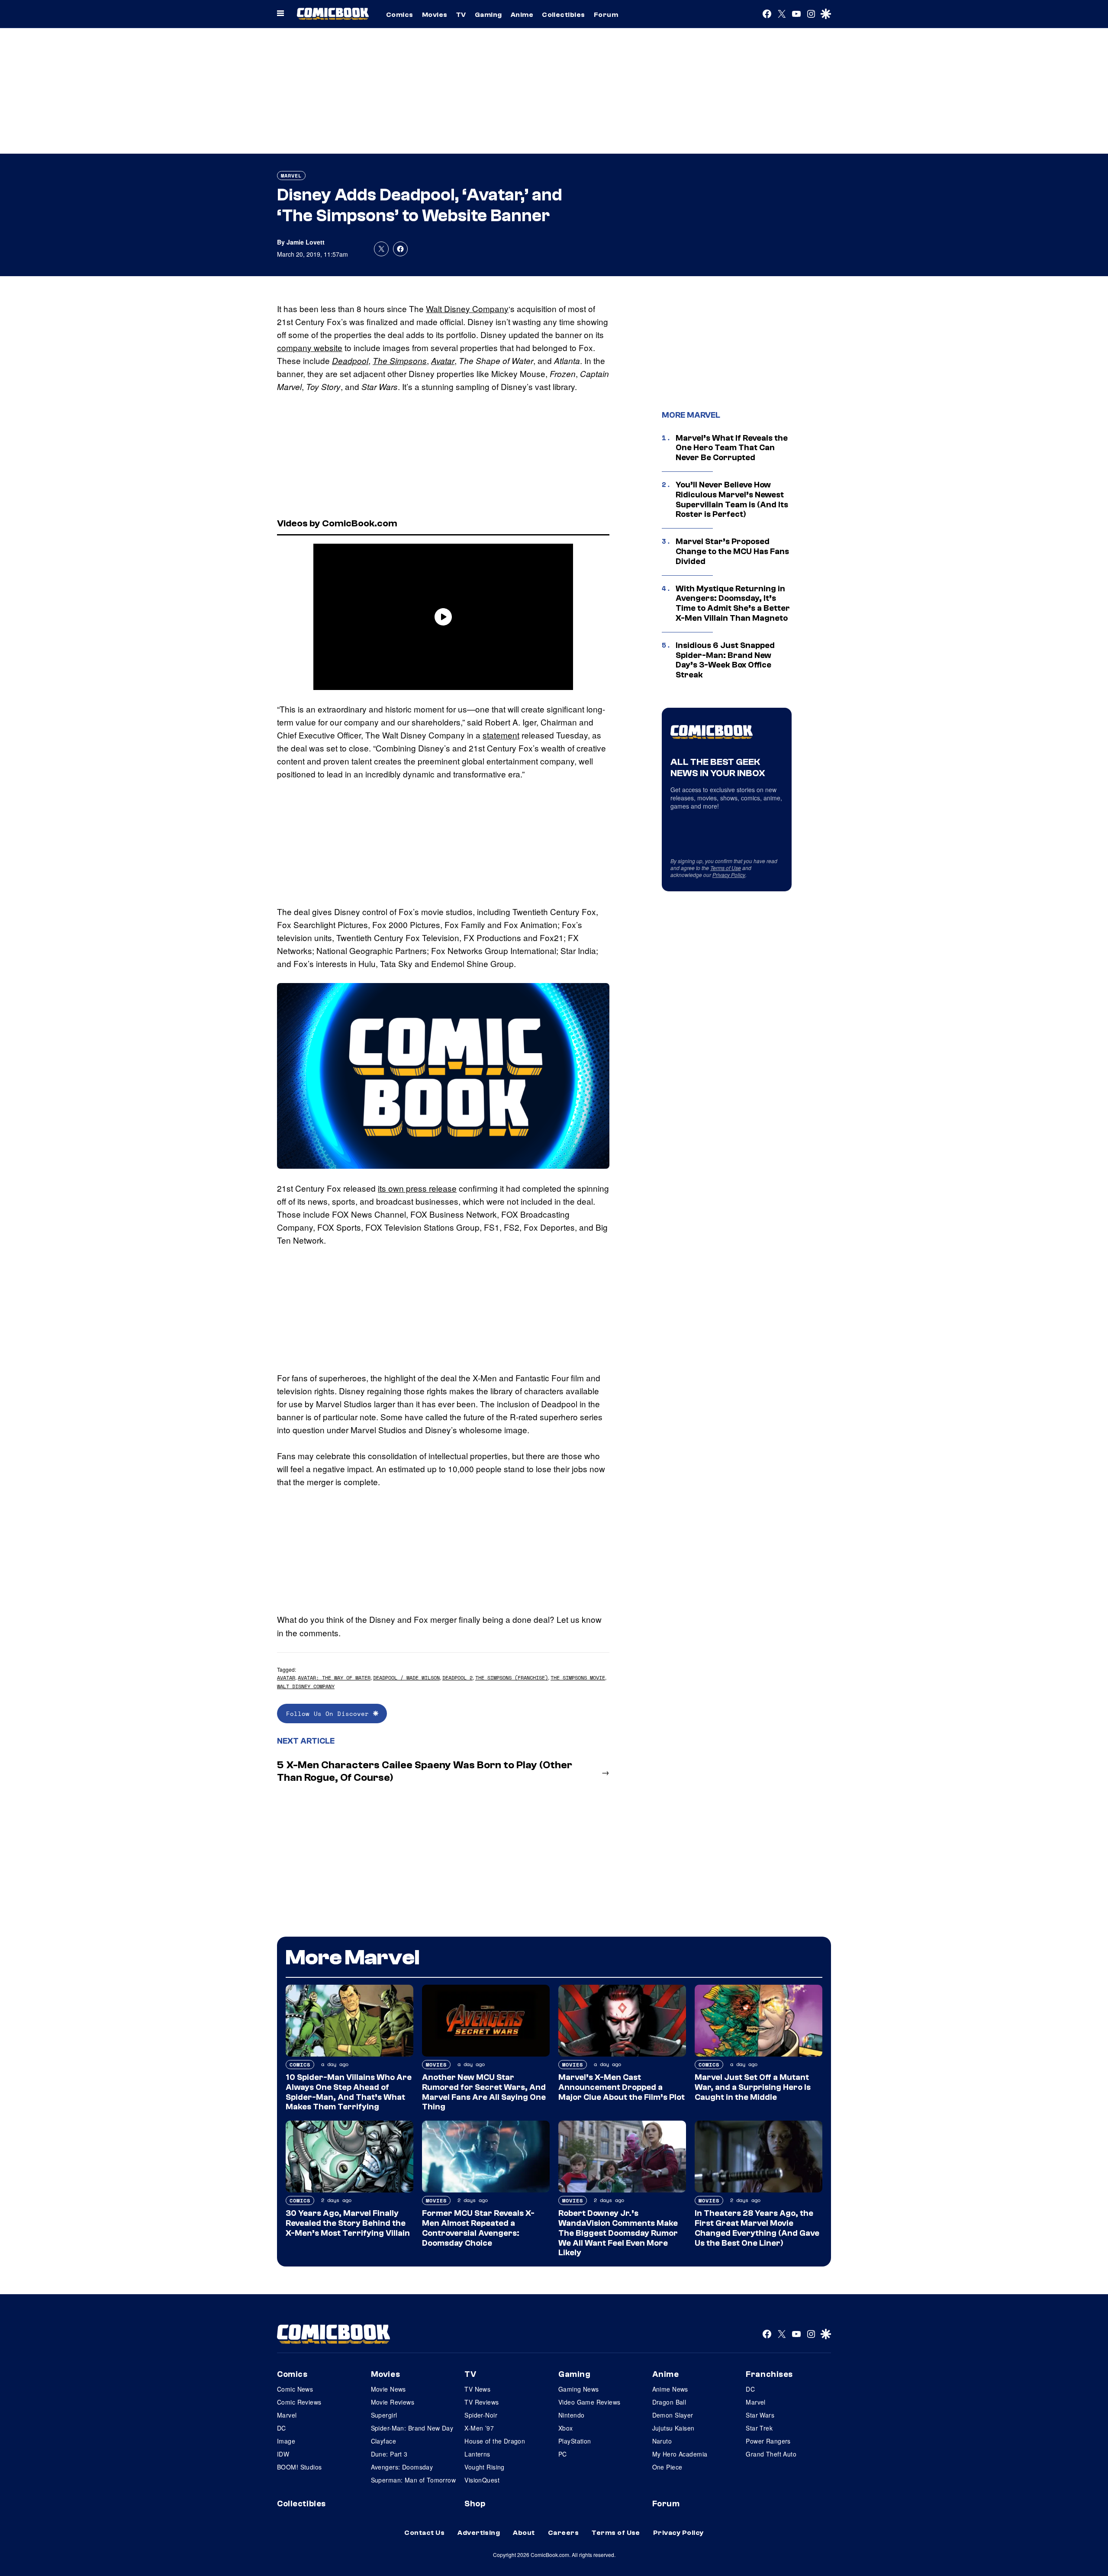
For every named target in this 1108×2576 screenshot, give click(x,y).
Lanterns (477, 2454)
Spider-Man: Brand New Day (412, 2428)
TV (461, 15)
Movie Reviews (393, 2402)
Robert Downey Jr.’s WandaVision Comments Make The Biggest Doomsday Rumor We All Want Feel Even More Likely (618, 2233)
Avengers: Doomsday (402, 2467)
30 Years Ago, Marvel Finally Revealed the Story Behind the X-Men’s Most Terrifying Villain (348, 2223)
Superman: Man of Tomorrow (414, 2480)
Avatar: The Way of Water (334, 1678)
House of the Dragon (495, 2441)
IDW (283, 2454)
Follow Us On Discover (330, 1714)
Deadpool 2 (457, 1678)
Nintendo (571, 2415)
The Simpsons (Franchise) (512, 1678)
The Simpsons (400, 361)
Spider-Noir (481, 2415)
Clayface (383, 2441)
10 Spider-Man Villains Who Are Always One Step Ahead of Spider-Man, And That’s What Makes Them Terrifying (349, 2092)
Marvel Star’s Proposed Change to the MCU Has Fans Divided (732, 551)
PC (563, 2454)
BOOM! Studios (299, 2467)
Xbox (566, 2428)
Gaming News (579, 2389)
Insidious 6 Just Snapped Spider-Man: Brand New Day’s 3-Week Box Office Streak (725, 660)
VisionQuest (482, 2480)
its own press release (417, 1188)
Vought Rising (484, 2467)
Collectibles (564, 15)
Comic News (295, 2389)
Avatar (443, 361)
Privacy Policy (729, 875)
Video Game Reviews (589, 2402)
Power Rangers (768, 2441)
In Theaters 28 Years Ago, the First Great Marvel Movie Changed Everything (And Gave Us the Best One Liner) (757, 2228)
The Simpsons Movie (578, 1678)
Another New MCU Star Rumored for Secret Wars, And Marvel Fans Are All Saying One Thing (484, 2092)
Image (286, 2441)
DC (282, 2428)
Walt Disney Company (467, 308)
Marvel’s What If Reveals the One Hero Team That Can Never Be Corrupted (732, 448)
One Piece (667, 2467)
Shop (475, 2504)
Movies (435, 15)
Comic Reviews (299, 2402)
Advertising (479, 2533)
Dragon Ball (669, 2402)
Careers (563, 2533)
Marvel (291, 176)
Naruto (662, 2441)
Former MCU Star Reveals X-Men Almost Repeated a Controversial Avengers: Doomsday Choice (478, 2228)
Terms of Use (726, 868)
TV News (477, 2389)
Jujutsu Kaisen (673, 2428)
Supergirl (384, 2415)
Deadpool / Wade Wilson (406, 1678)
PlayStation (575, 2441)
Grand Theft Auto (771, 2454)
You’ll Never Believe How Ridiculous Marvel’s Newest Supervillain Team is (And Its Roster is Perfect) (732, 500)
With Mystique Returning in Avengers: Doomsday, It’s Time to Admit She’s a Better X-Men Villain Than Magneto (733, 603)
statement (501, 735)
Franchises (769, 2374)
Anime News (670, 2389)
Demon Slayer (673, 2415)
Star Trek (759, 2428)
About (524, 2533)
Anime (522, 15)
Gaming (488, 15)
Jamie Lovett (306, 242)
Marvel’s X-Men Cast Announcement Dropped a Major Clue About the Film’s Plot (622, 2087)
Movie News (388, 2389)
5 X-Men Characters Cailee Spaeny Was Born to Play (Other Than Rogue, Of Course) (425, 1771)
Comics (400, 15)
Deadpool (350, 361)
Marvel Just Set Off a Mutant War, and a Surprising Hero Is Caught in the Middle (753, 2087)
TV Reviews (482, 2402)
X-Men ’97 (479, 2428)
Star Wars (760, 2415)
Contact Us (424, 2533)
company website (310, 347)
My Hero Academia (680, 2454)
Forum (606, 15)
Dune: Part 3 (389, 2454)
